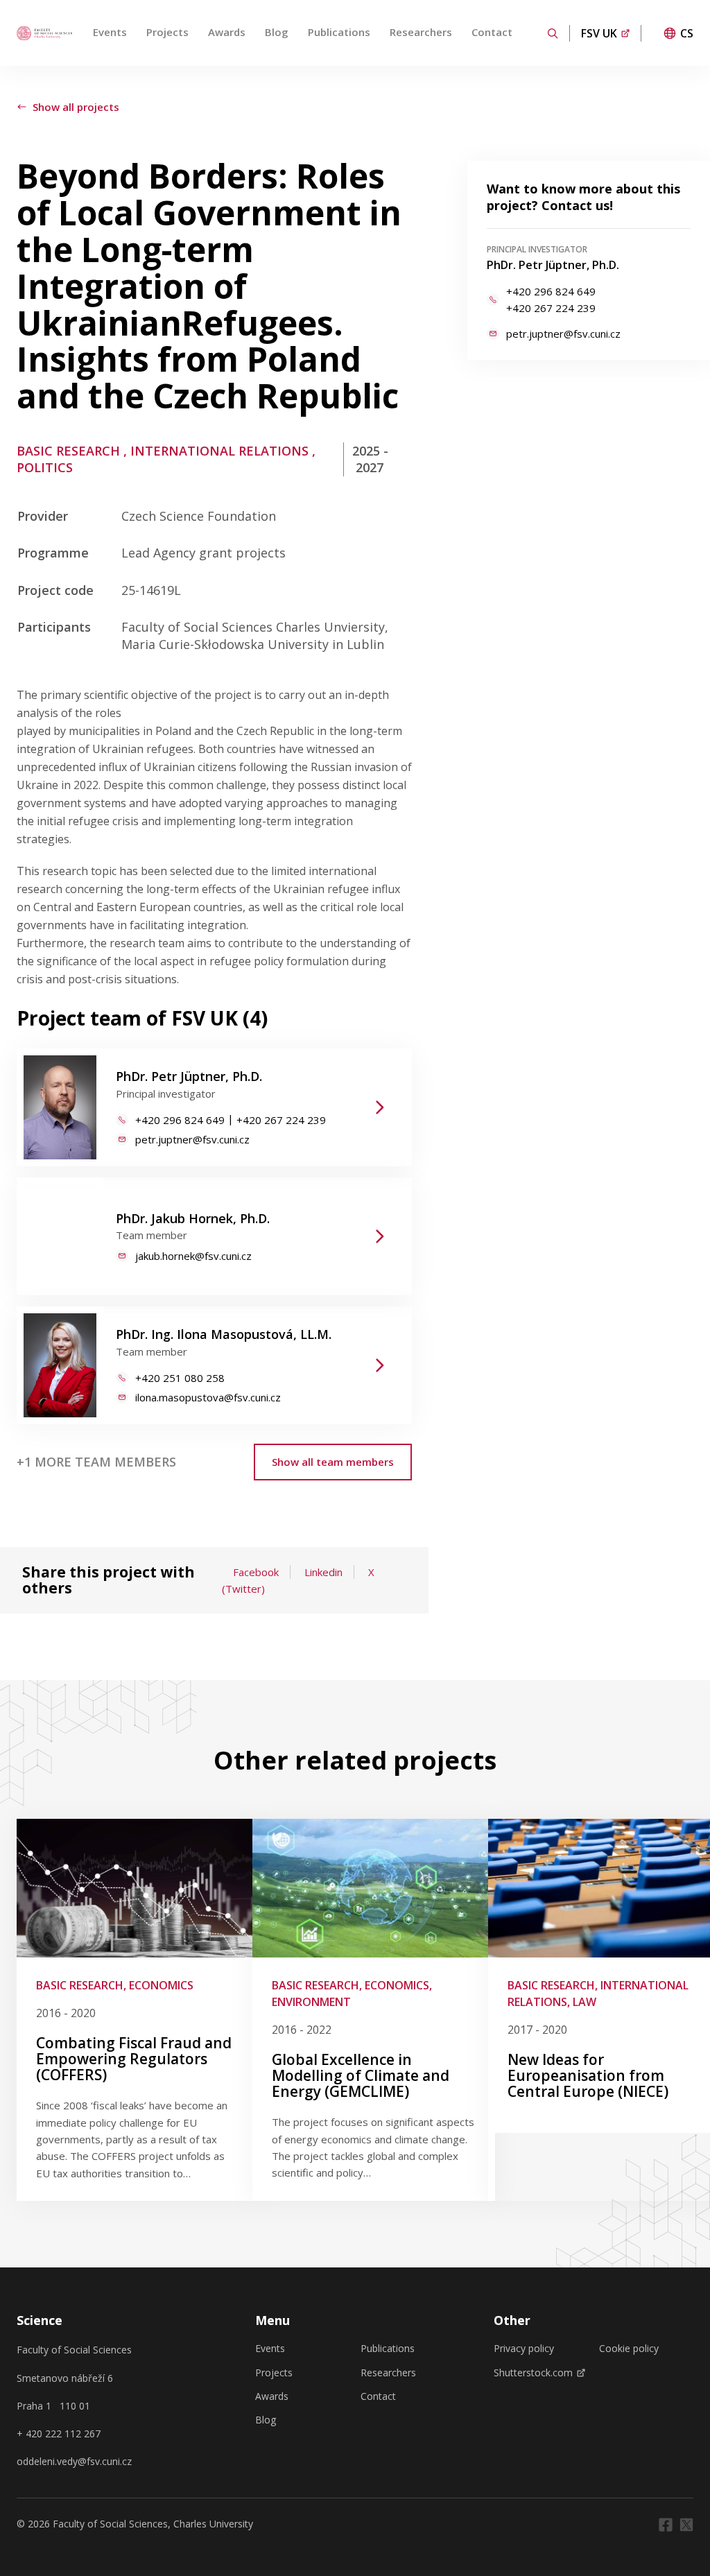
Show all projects (76, 107)
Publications (339, 32)
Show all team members (333, 1462)
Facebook (256, 1572)
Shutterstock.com (533, 2373)
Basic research (68, 451)
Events (110, 32)
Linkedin (323, 1572)
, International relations (216, 451)
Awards (227, 32)
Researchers (421, 32)
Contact (492, 32)
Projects (167, 32)
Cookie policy (629, 2349)
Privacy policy (524, 2349)
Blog (277, 32)
